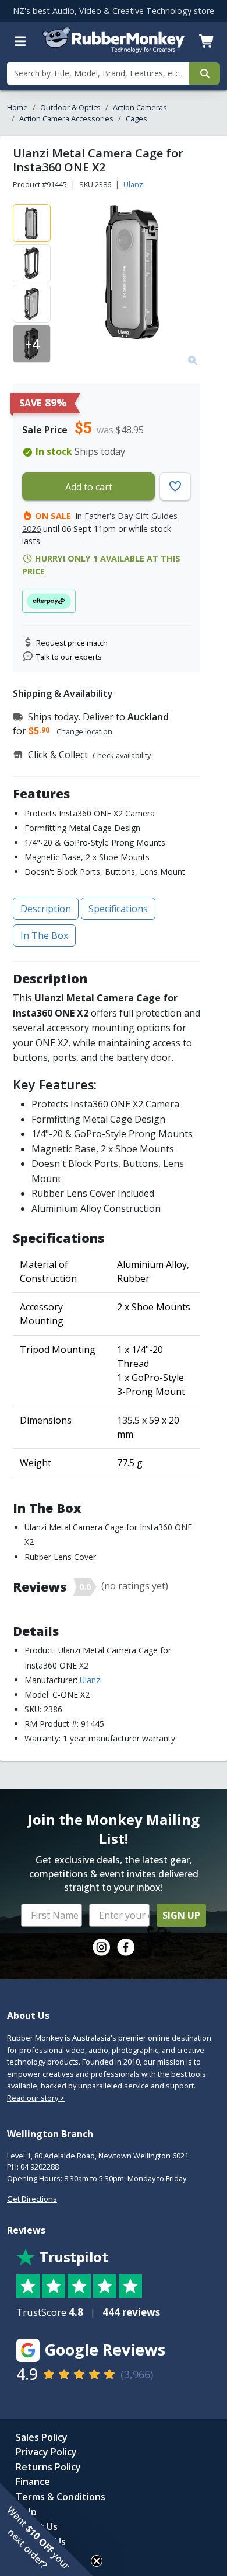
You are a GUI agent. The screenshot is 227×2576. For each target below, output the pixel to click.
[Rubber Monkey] (114, 50)
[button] (47, 2529)
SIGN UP (181, 1915)
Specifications (118, 909)
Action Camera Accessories (66, 118)
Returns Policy (48, 2467)
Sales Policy (42, 2437)
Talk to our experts (69, 657)
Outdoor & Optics (70, 107)
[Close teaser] (97, 2561)
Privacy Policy (46, 2452)
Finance (33, 2482)
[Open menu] (20, 41)
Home (17, 107)
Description (46, 909)
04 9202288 (40, 2167)
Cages (136, 118)
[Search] (205, 73)
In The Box (44, 935)
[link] (101, 1947)
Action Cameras (140, 107)
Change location (84, 731)
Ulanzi (134, 184)
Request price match (72, 643)
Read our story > (36, 2098)
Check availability (122, 755)
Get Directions (32, 2199)
